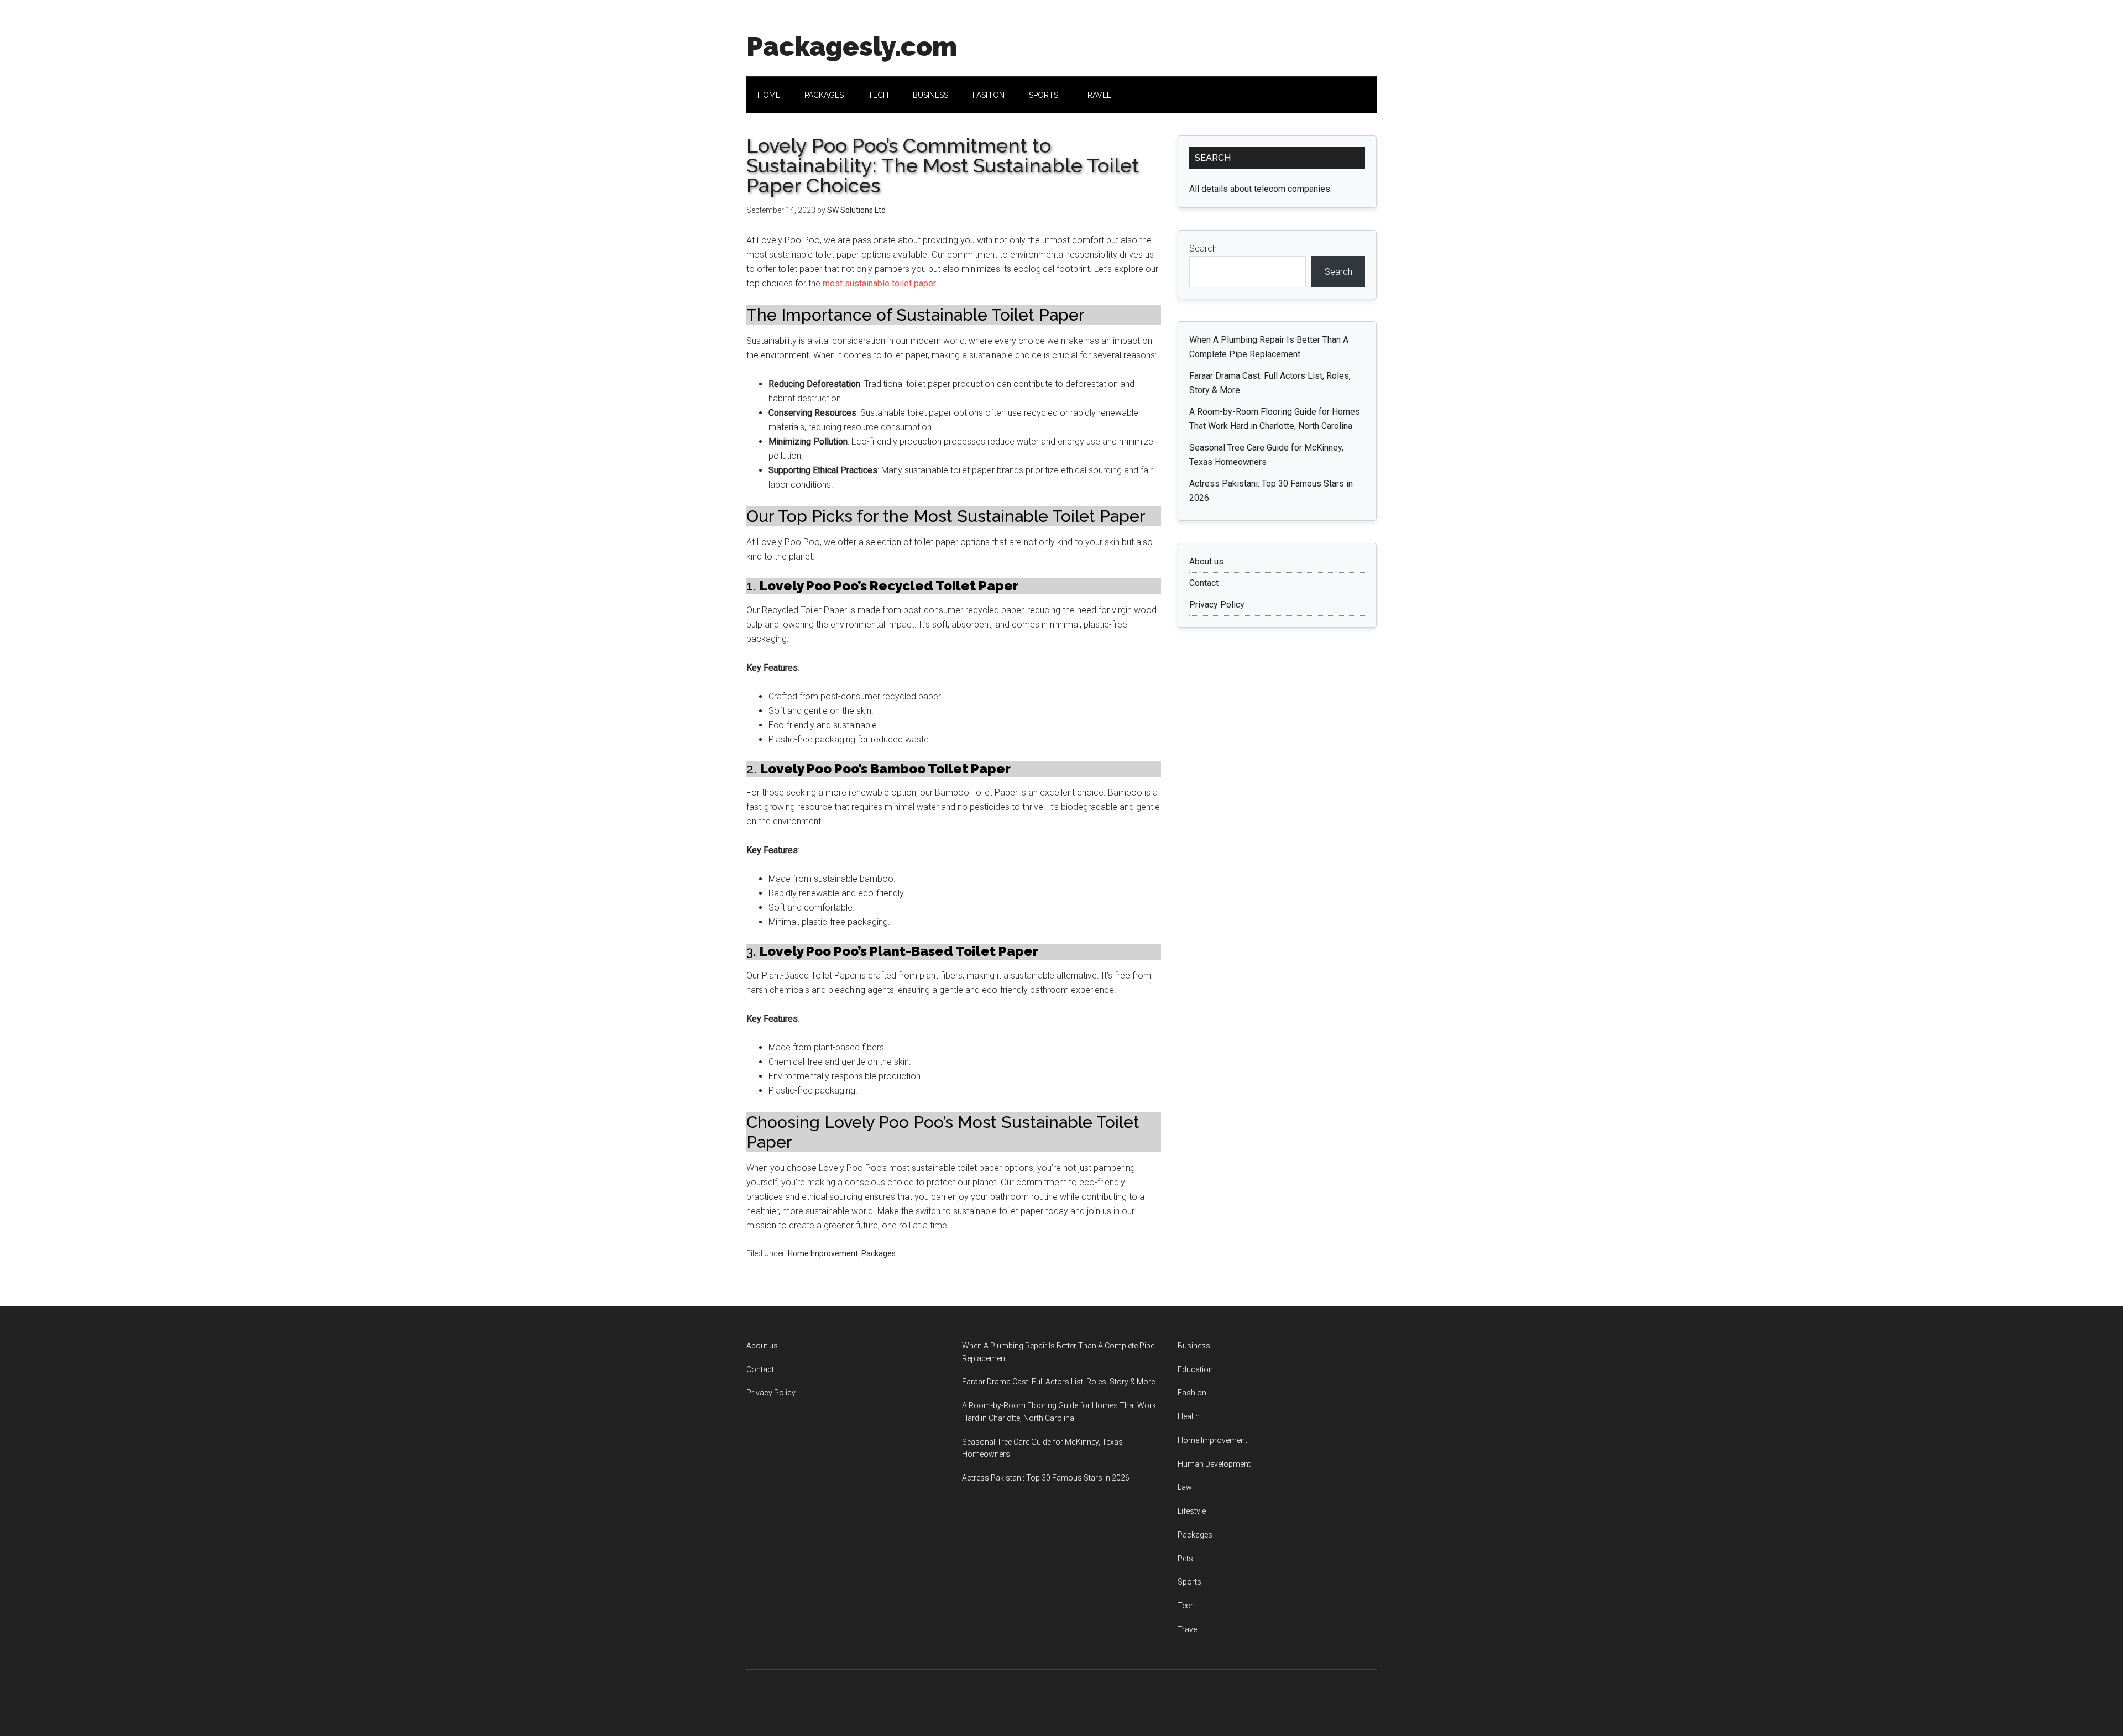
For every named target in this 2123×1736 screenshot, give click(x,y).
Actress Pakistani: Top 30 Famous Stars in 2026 (1046, 1478)
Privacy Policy (1217, 605)
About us (1206, 561)
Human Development (1214, 1464)
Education (1195, 1369)
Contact (1204, 583)
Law (1185, 1487)
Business (1194, 1346)
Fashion (1192, 1393)
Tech (1186, 1606)
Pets (1185, 1559)
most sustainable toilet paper (879, 283)
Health (1189, 1416)
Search (1203, 249)
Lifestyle (1192, 1511)
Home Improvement (823, 1253)
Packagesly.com (852, 46)
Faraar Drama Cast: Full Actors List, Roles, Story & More (1058, 1382)
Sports (1189, 1582)
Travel (1188, 1629)
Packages (879, 1253)
